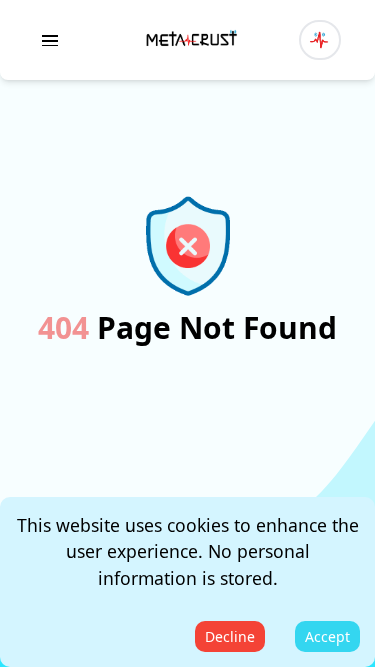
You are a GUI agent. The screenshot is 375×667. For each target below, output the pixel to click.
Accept (327, 636)
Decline (230, 636)
